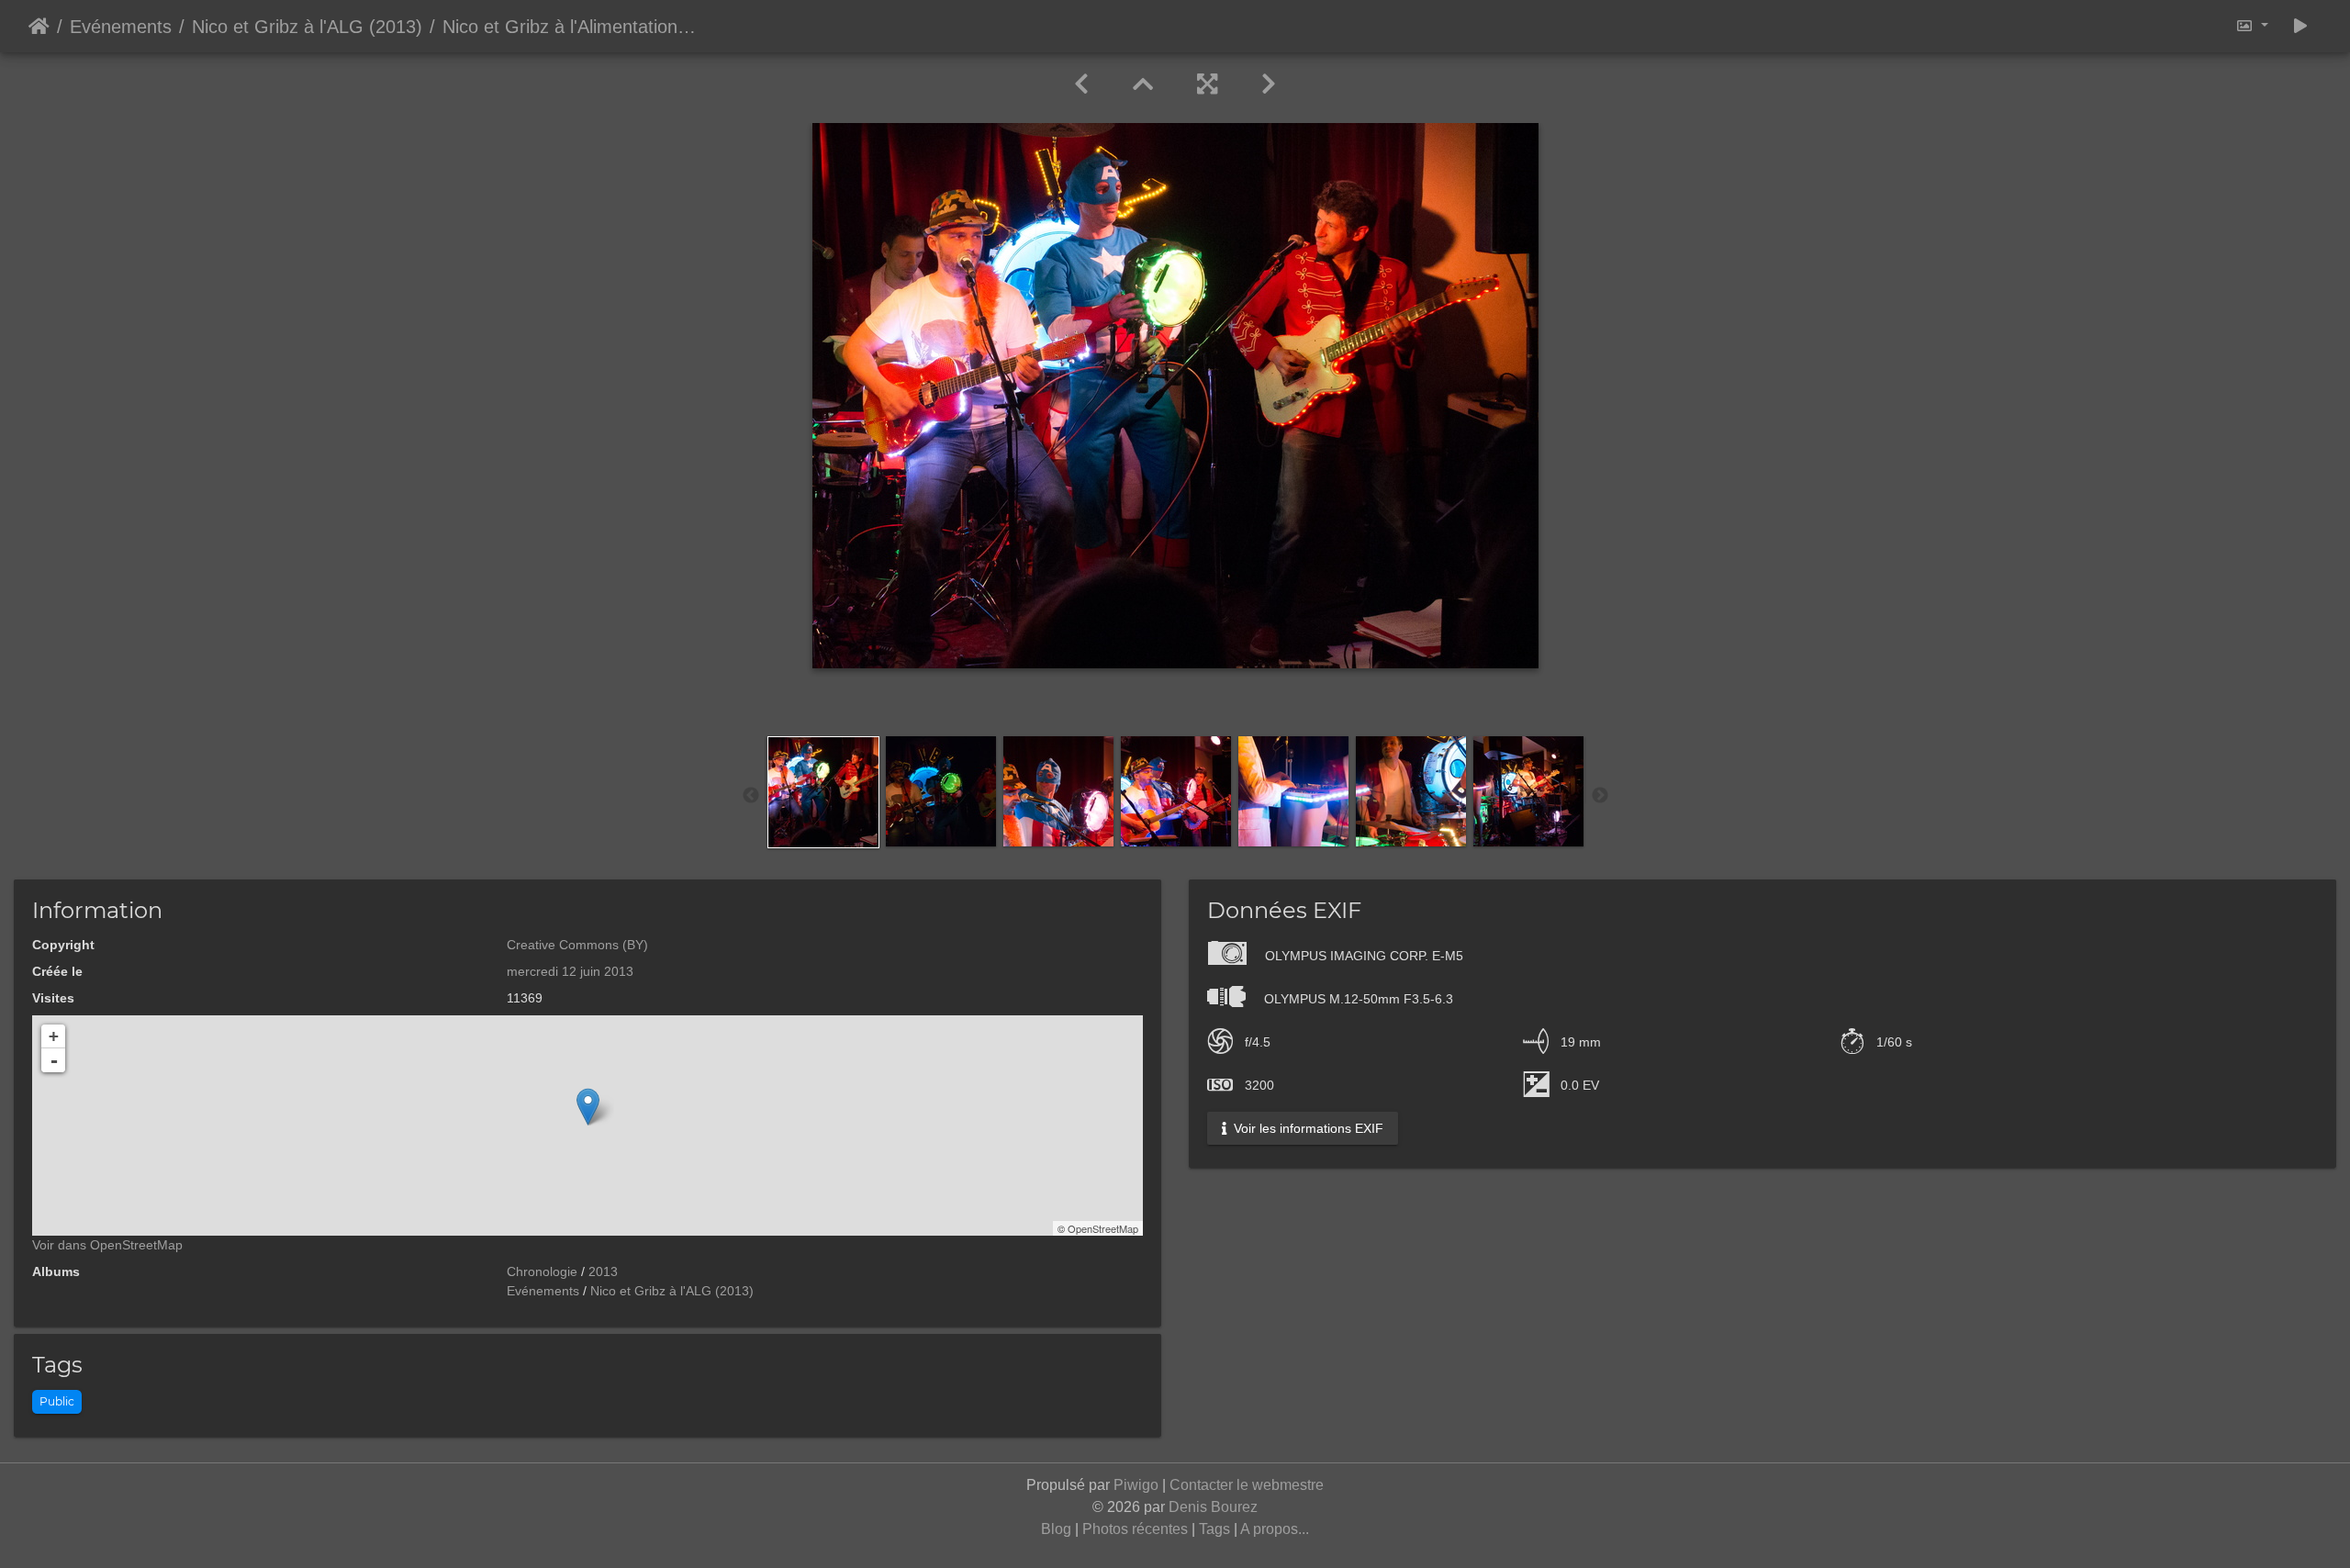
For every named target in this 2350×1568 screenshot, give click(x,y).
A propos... (1275, 1529)
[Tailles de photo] (2252, 26)
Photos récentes (1135, 1529)
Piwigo (1136, 1485)
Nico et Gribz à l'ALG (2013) (307, 27)
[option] (823, 792)
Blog (1056, 1529)
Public (57, 1401)
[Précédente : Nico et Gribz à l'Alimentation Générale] (1081, 84)
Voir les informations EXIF (1307, 1128)
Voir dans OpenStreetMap (107, 1245)
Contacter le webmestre (1247, 1485)
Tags (1214, 1529)
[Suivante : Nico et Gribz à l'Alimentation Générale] (1269, 84)
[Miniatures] (1143, 84)
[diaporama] (2300, 26)
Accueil (39, 27)
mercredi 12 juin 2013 (570, 971)
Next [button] (1600, 796)
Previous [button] (751, 796)
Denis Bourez (1213, 1507)
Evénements (121, 27)
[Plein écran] (1207, 84)
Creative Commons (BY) (577, 945)
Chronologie (542, 1271)
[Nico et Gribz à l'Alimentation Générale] (588, 1107)
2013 (603, 1271)
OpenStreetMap (1103, 1228)
